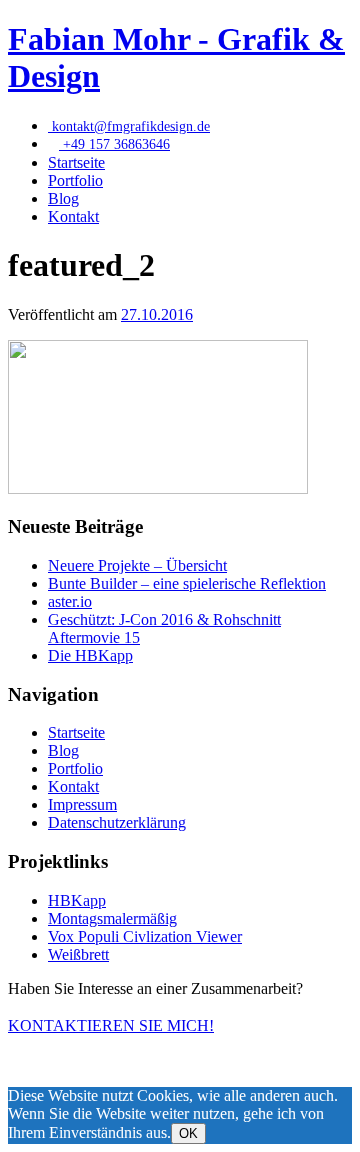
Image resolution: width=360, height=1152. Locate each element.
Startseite (76, 162)
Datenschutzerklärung (117, 822)
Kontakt (73, 216)
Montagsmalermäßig (112, 918)
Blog (63, 198)
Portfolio (75, 180)
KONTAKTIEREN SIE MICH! (111, 1025)
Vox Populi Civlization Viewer (145, 936)
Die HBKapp (90, 655)
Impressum (82, 804)
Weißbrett (78, 954)
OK (188, 1133)
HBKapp (77, 900)
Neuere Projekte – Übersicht (137, 565)
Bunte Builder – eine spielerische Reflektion (187, 583)
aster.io (70, 601)
